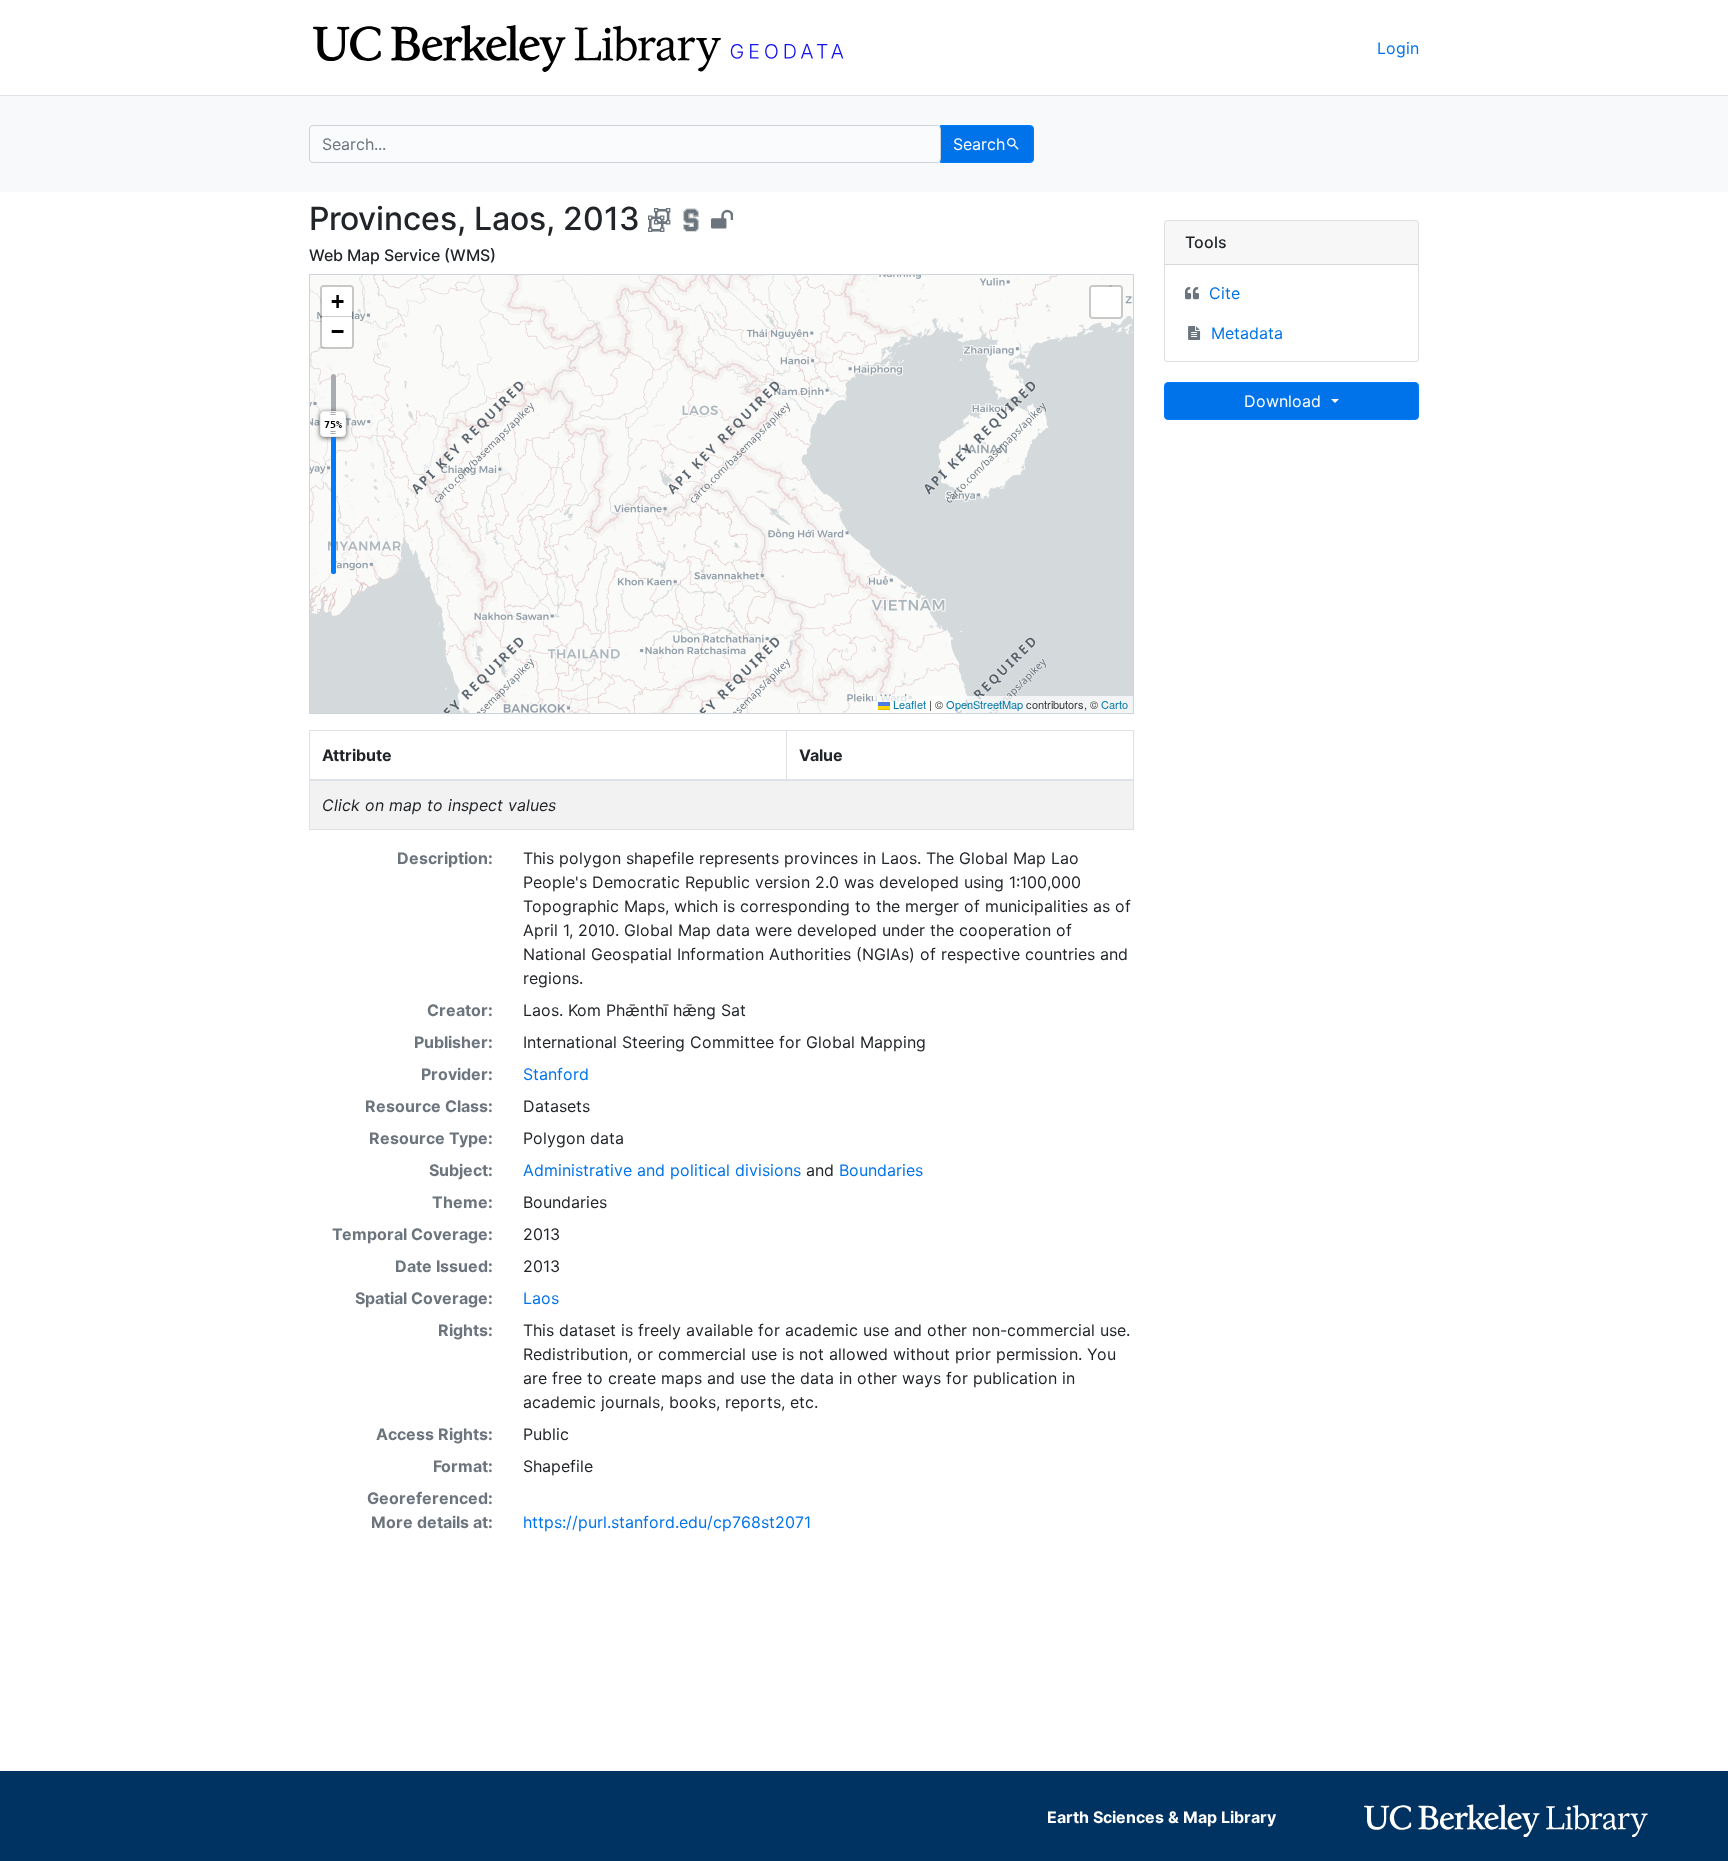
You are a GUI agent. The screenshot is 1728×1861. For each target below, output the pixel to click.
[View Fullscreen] (1106, 302)
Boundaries (881, 1170)
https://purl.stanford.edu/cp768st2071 (667, 1522)
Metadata (1247, 333)
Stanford (556, 1074)
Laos (541, 1298)
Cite (1224, 293)
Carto (1114, 704)
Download (1285, 401)
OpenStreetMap (984, 704)
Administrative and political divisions (662, 1170)
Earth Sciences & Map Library (1161, 1817)
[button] (337, 302)
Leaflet (908, 704)
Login (1398, 48)
